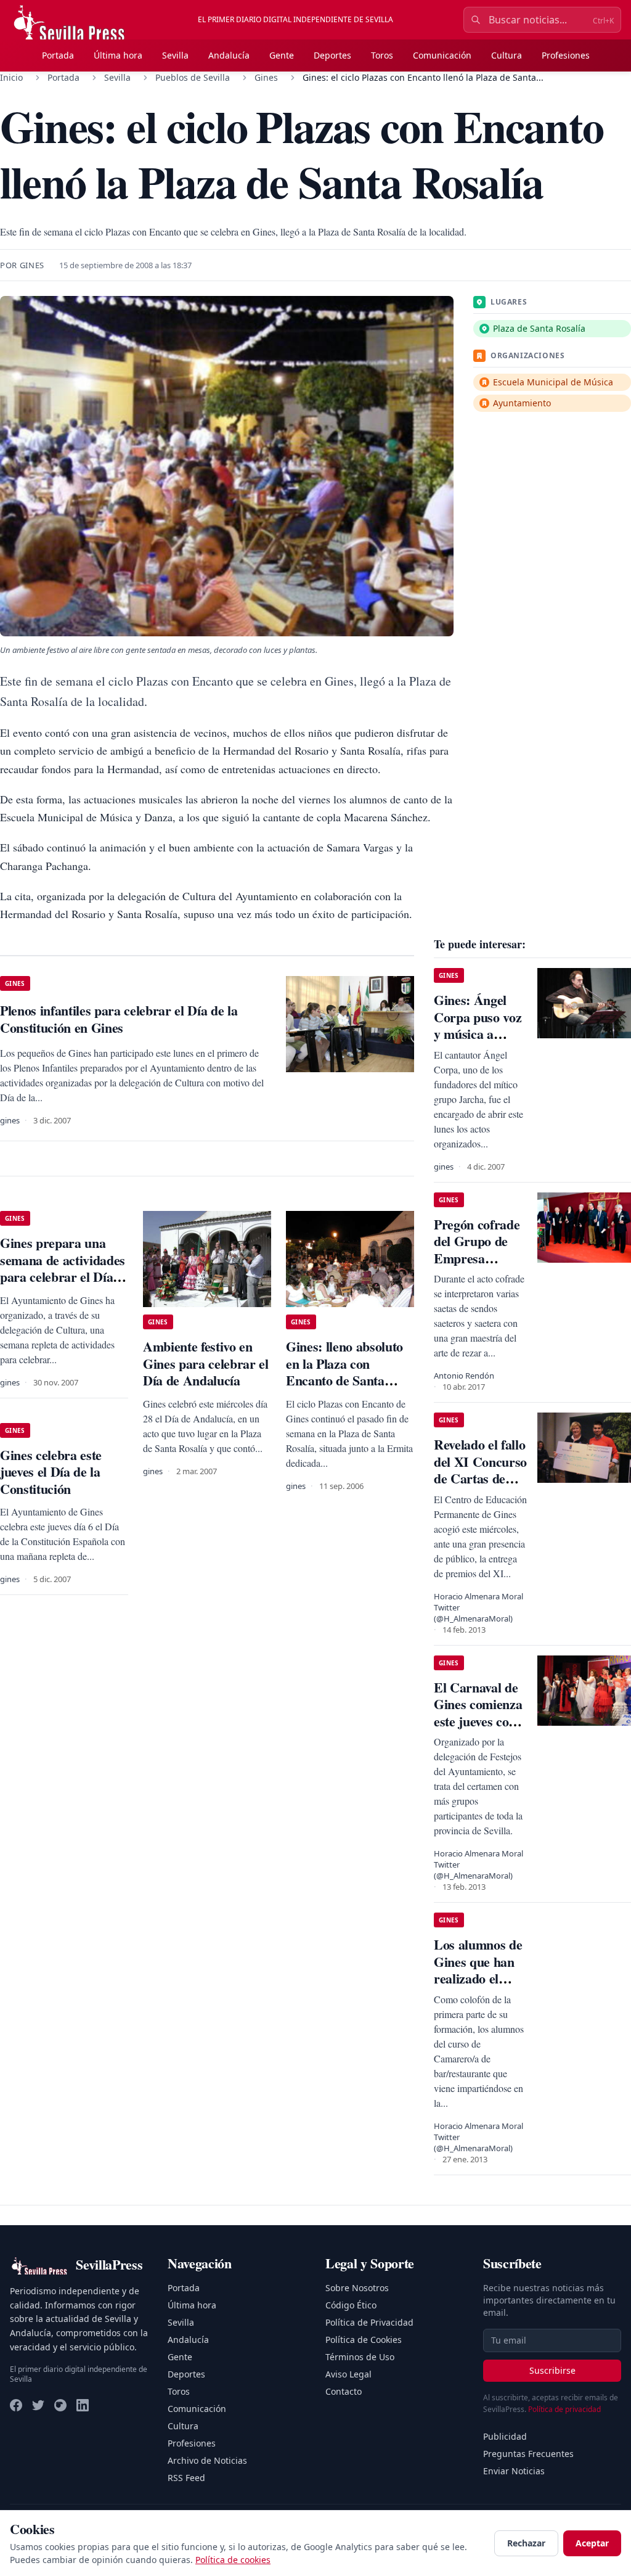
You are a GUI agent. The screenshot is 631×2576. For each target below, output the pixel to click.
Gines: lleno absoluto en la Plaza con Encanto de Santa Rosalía (344, 1372)
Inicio (11, 77)
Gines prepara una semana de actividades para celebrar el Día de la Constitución (63, 1268)
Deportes (332, 55)
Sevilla (175, 55)
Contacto (344, 2391)
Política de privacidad (564, 2409)
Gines (266, 77)
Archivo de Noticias (207, 2460)
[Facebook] (16, 2405)
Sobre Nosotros (357, 2288)
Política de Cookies (364, 2340)
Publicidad (505, 2436)
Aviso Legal (348, 2374)
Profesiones (566, 55)
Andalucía (229, 55)
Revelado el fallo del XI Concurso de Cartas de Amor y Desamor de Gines (480, 1487)
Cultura (507, 55)
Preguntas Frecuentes (528, 2454)
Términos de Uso (360, 2357)
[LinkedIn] (83, 2405)
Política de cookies (233, 2560)
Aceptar (592, 2543)
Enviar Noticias (514, 2471)
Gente (282, 55)
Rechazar (526, 2543)
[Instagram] (60, 2405)
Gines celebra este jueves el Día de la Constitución (51, 1472)
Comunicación (442, 55)
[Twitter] (38, 2405)
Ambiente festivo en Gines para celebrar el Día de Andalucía (206, 1363)
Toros (382, 55)
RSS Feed (186, 2478)
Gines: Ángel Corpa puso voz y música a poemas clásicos (478, 1025)
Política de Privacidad (369, 2322)
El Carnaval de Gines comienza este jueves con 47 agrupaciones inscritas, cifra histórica (479, 1730)
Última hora (118, 55)
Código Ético (351, 2305)
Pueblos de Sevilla (193, 77)
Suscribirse (552, 2370)
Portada (58, 55)
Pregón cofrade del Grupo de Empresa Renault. (477, 1250)
